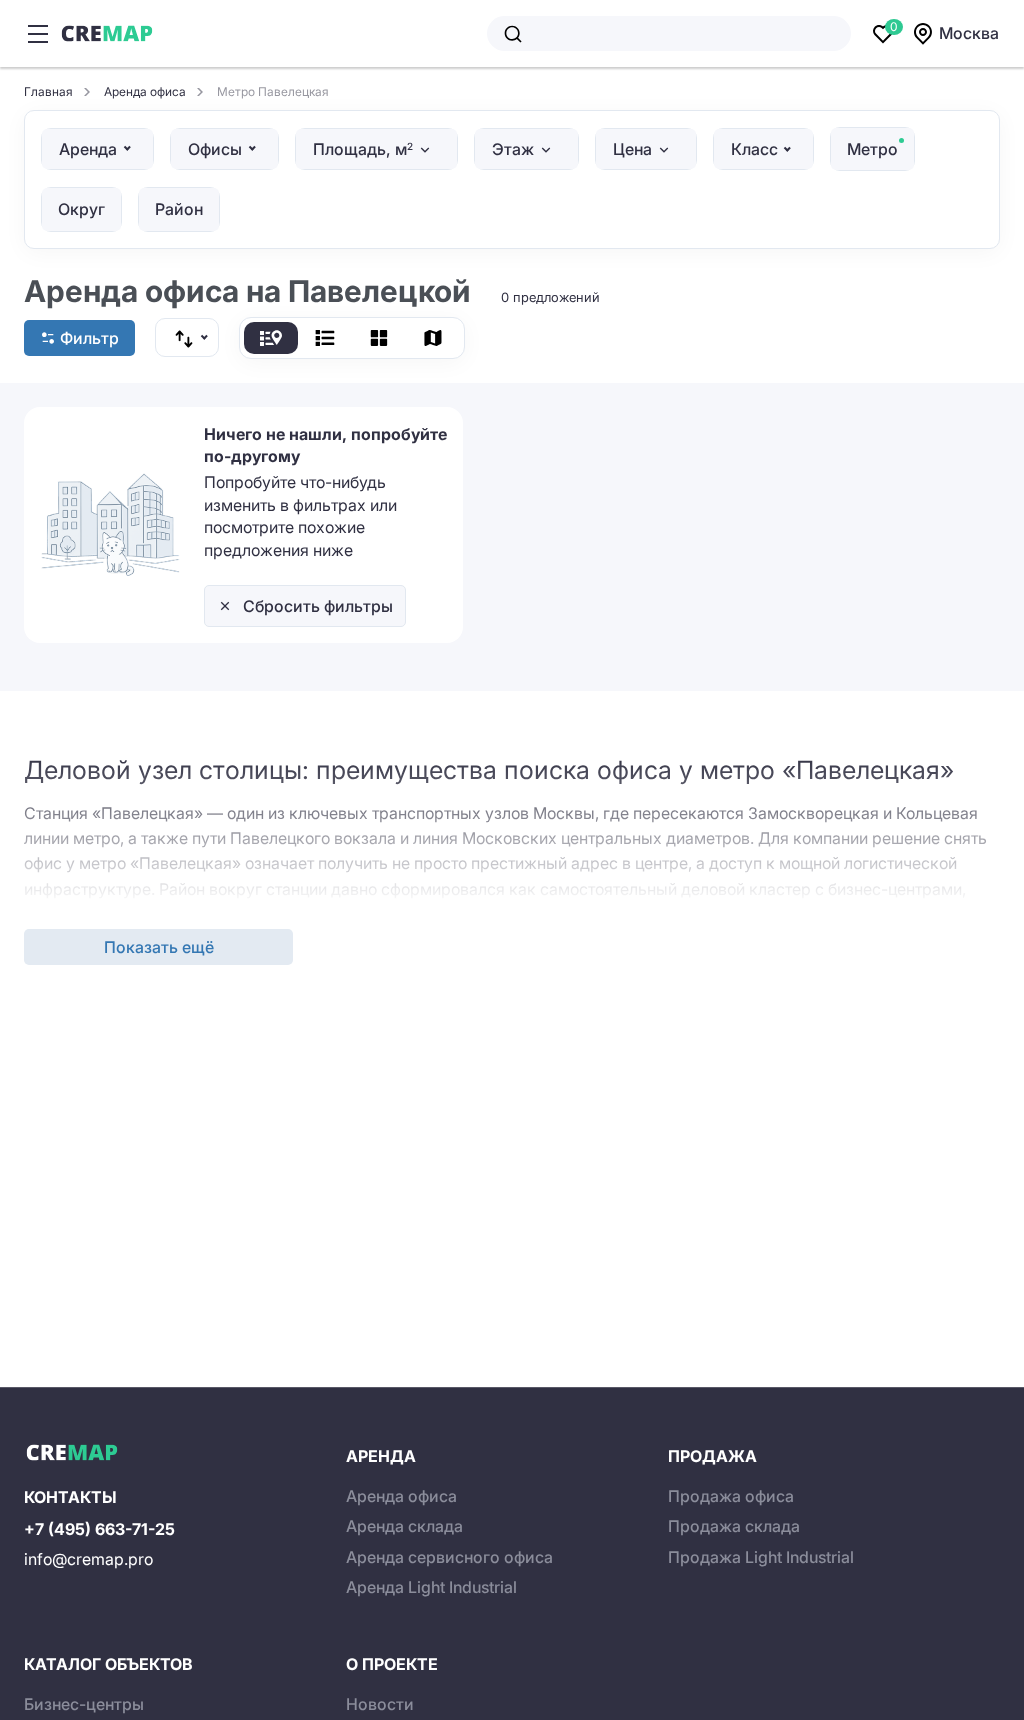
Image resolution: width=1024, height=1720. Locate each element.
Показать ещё (159, 947)
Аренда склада (404, 1526)
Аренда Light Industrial (431, 1587)
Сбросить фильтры (318, 606)
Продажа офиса (731, 1496)
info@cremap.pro (88, 1559)
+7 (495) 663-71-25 (99, 1529)
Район (179, 209)
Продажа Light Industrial (761, 1557)
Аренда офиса (401, 1496)
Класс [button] (754, 149)
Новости (380, 1704)
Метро (872, 149)
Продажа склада (734, 1526)
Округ (81, 209)
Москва (969, 33)
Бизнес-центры (84, 1704)
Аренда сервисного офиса (449, 1557)
